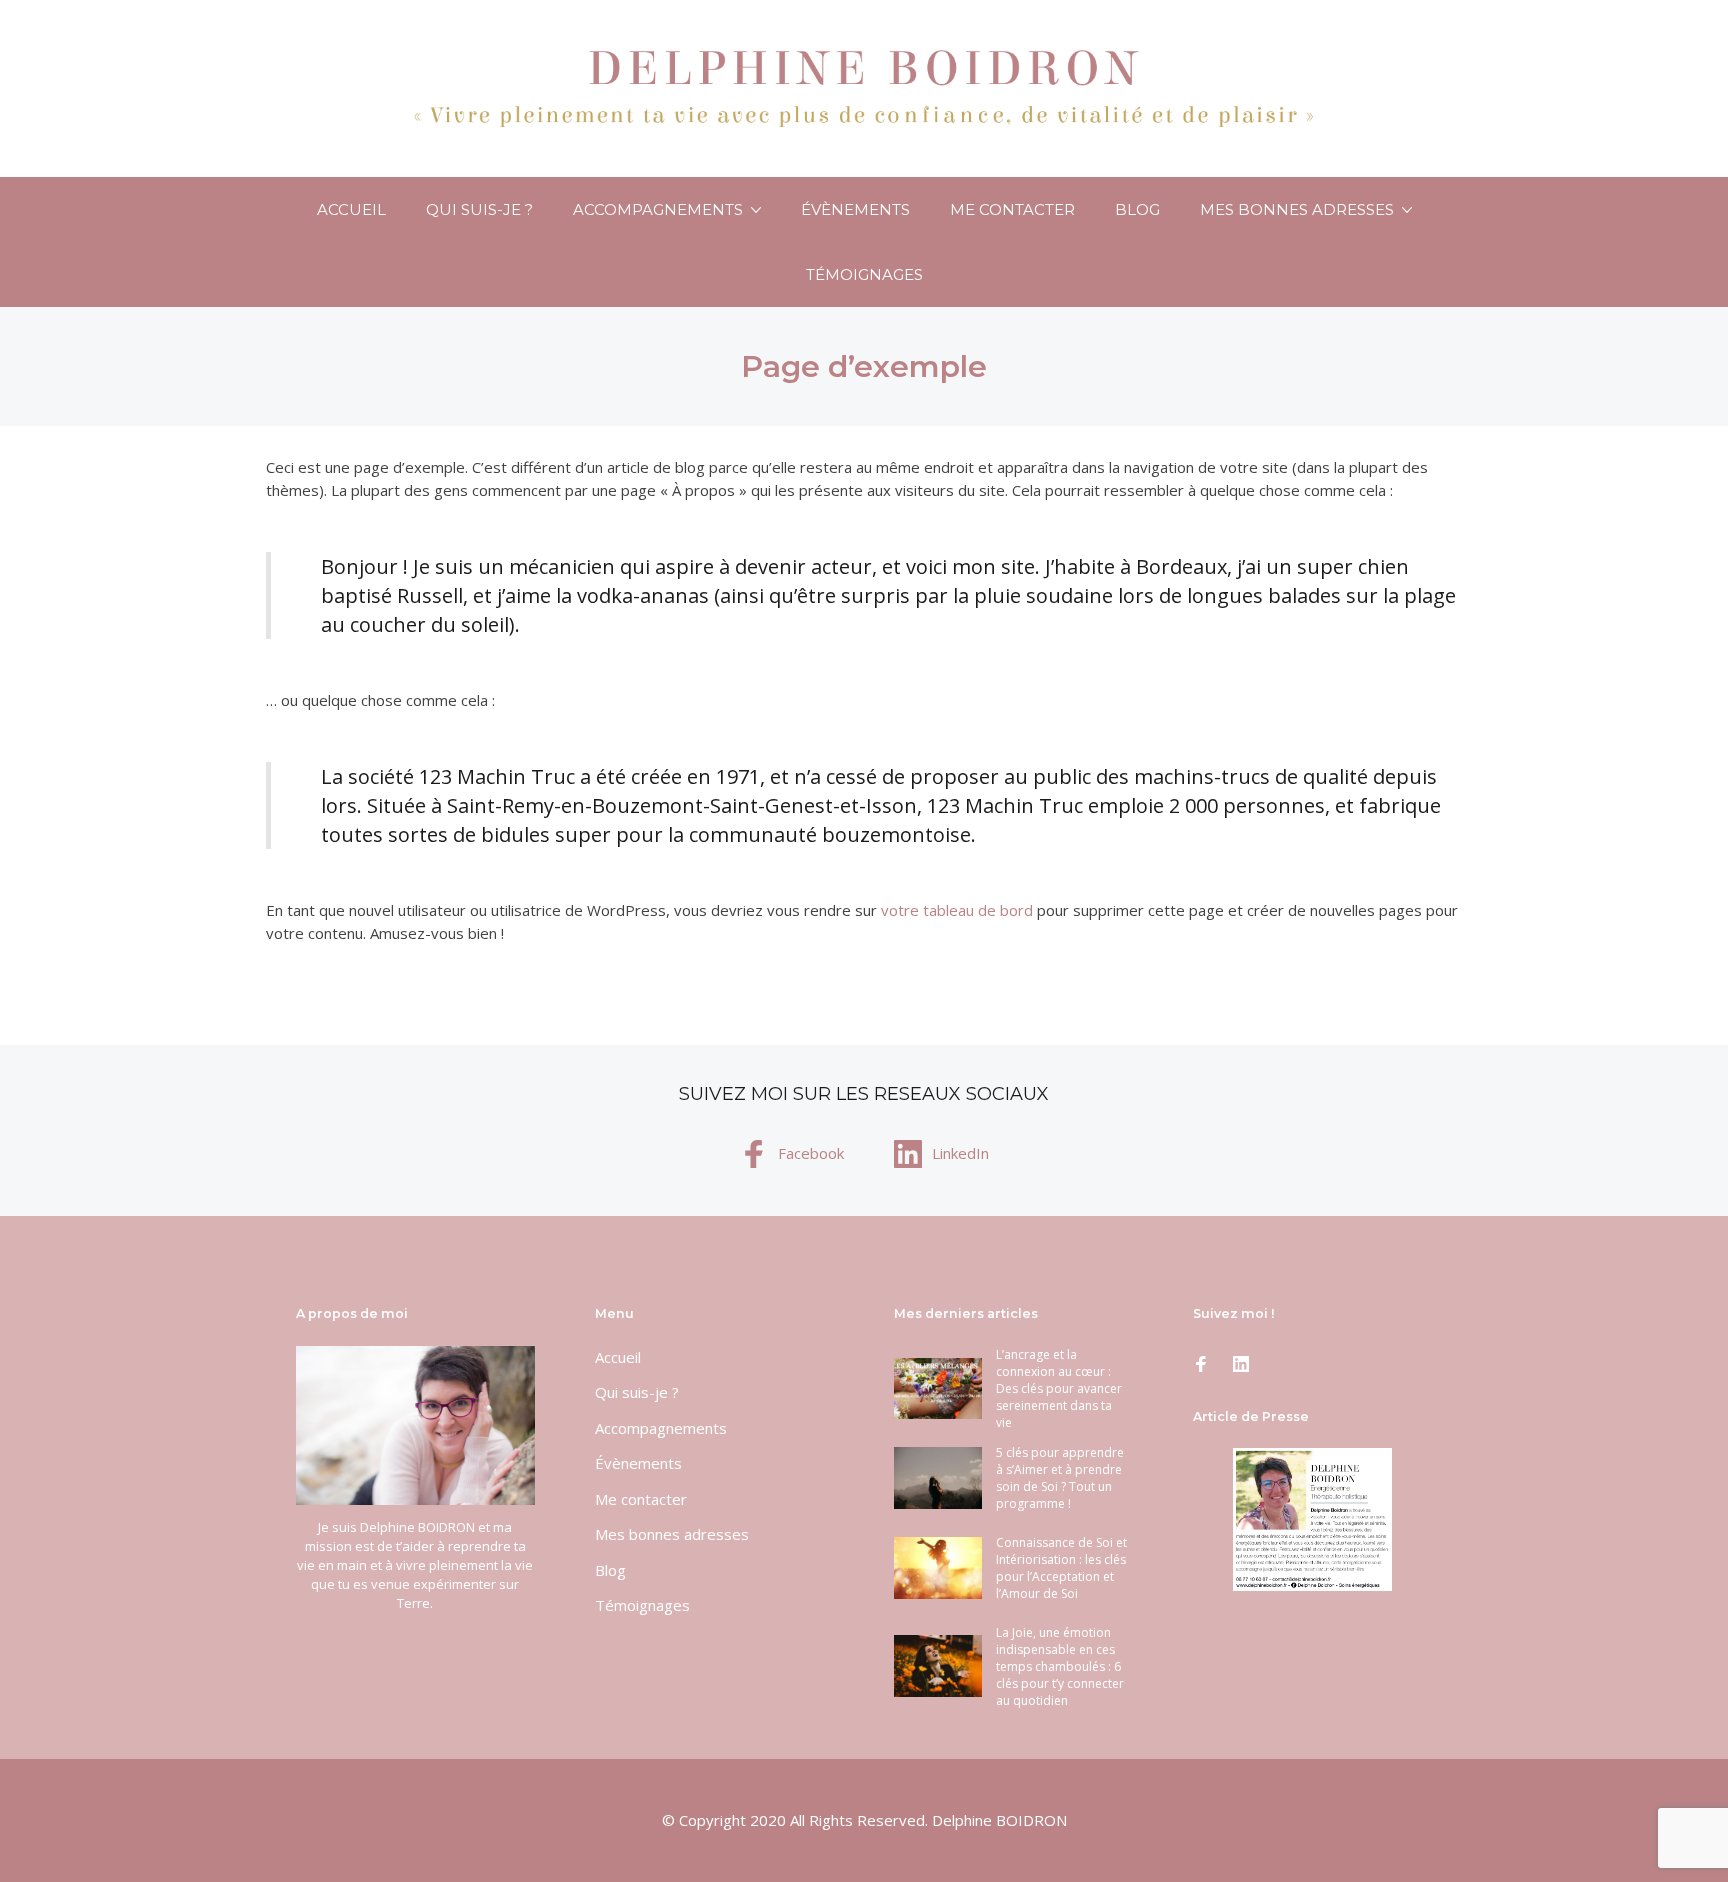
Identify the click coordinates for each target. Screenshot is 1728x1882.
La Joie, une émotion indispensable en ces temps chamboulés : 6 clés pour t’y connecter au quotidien (1060, 1666)
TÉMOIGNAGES (864, 274)
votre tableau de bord (957, 910)
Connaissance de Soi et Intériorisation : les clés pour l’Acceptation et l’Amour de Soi (1061, 1568)
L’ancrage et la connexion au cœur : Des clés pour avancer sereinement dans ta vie (1059, 1388)
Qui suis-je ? (479, 209)
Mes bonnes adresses (672, 1534)
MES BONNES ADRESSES (1297, 209)
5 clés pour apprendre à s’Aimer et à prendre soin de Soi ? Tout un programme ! (1060, 1478)
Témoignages (642, 1605)
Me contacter (1012, 209)
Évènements (855, 209)
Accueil (351, 209)
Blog (1137, 209)
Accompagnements (658, 209)
